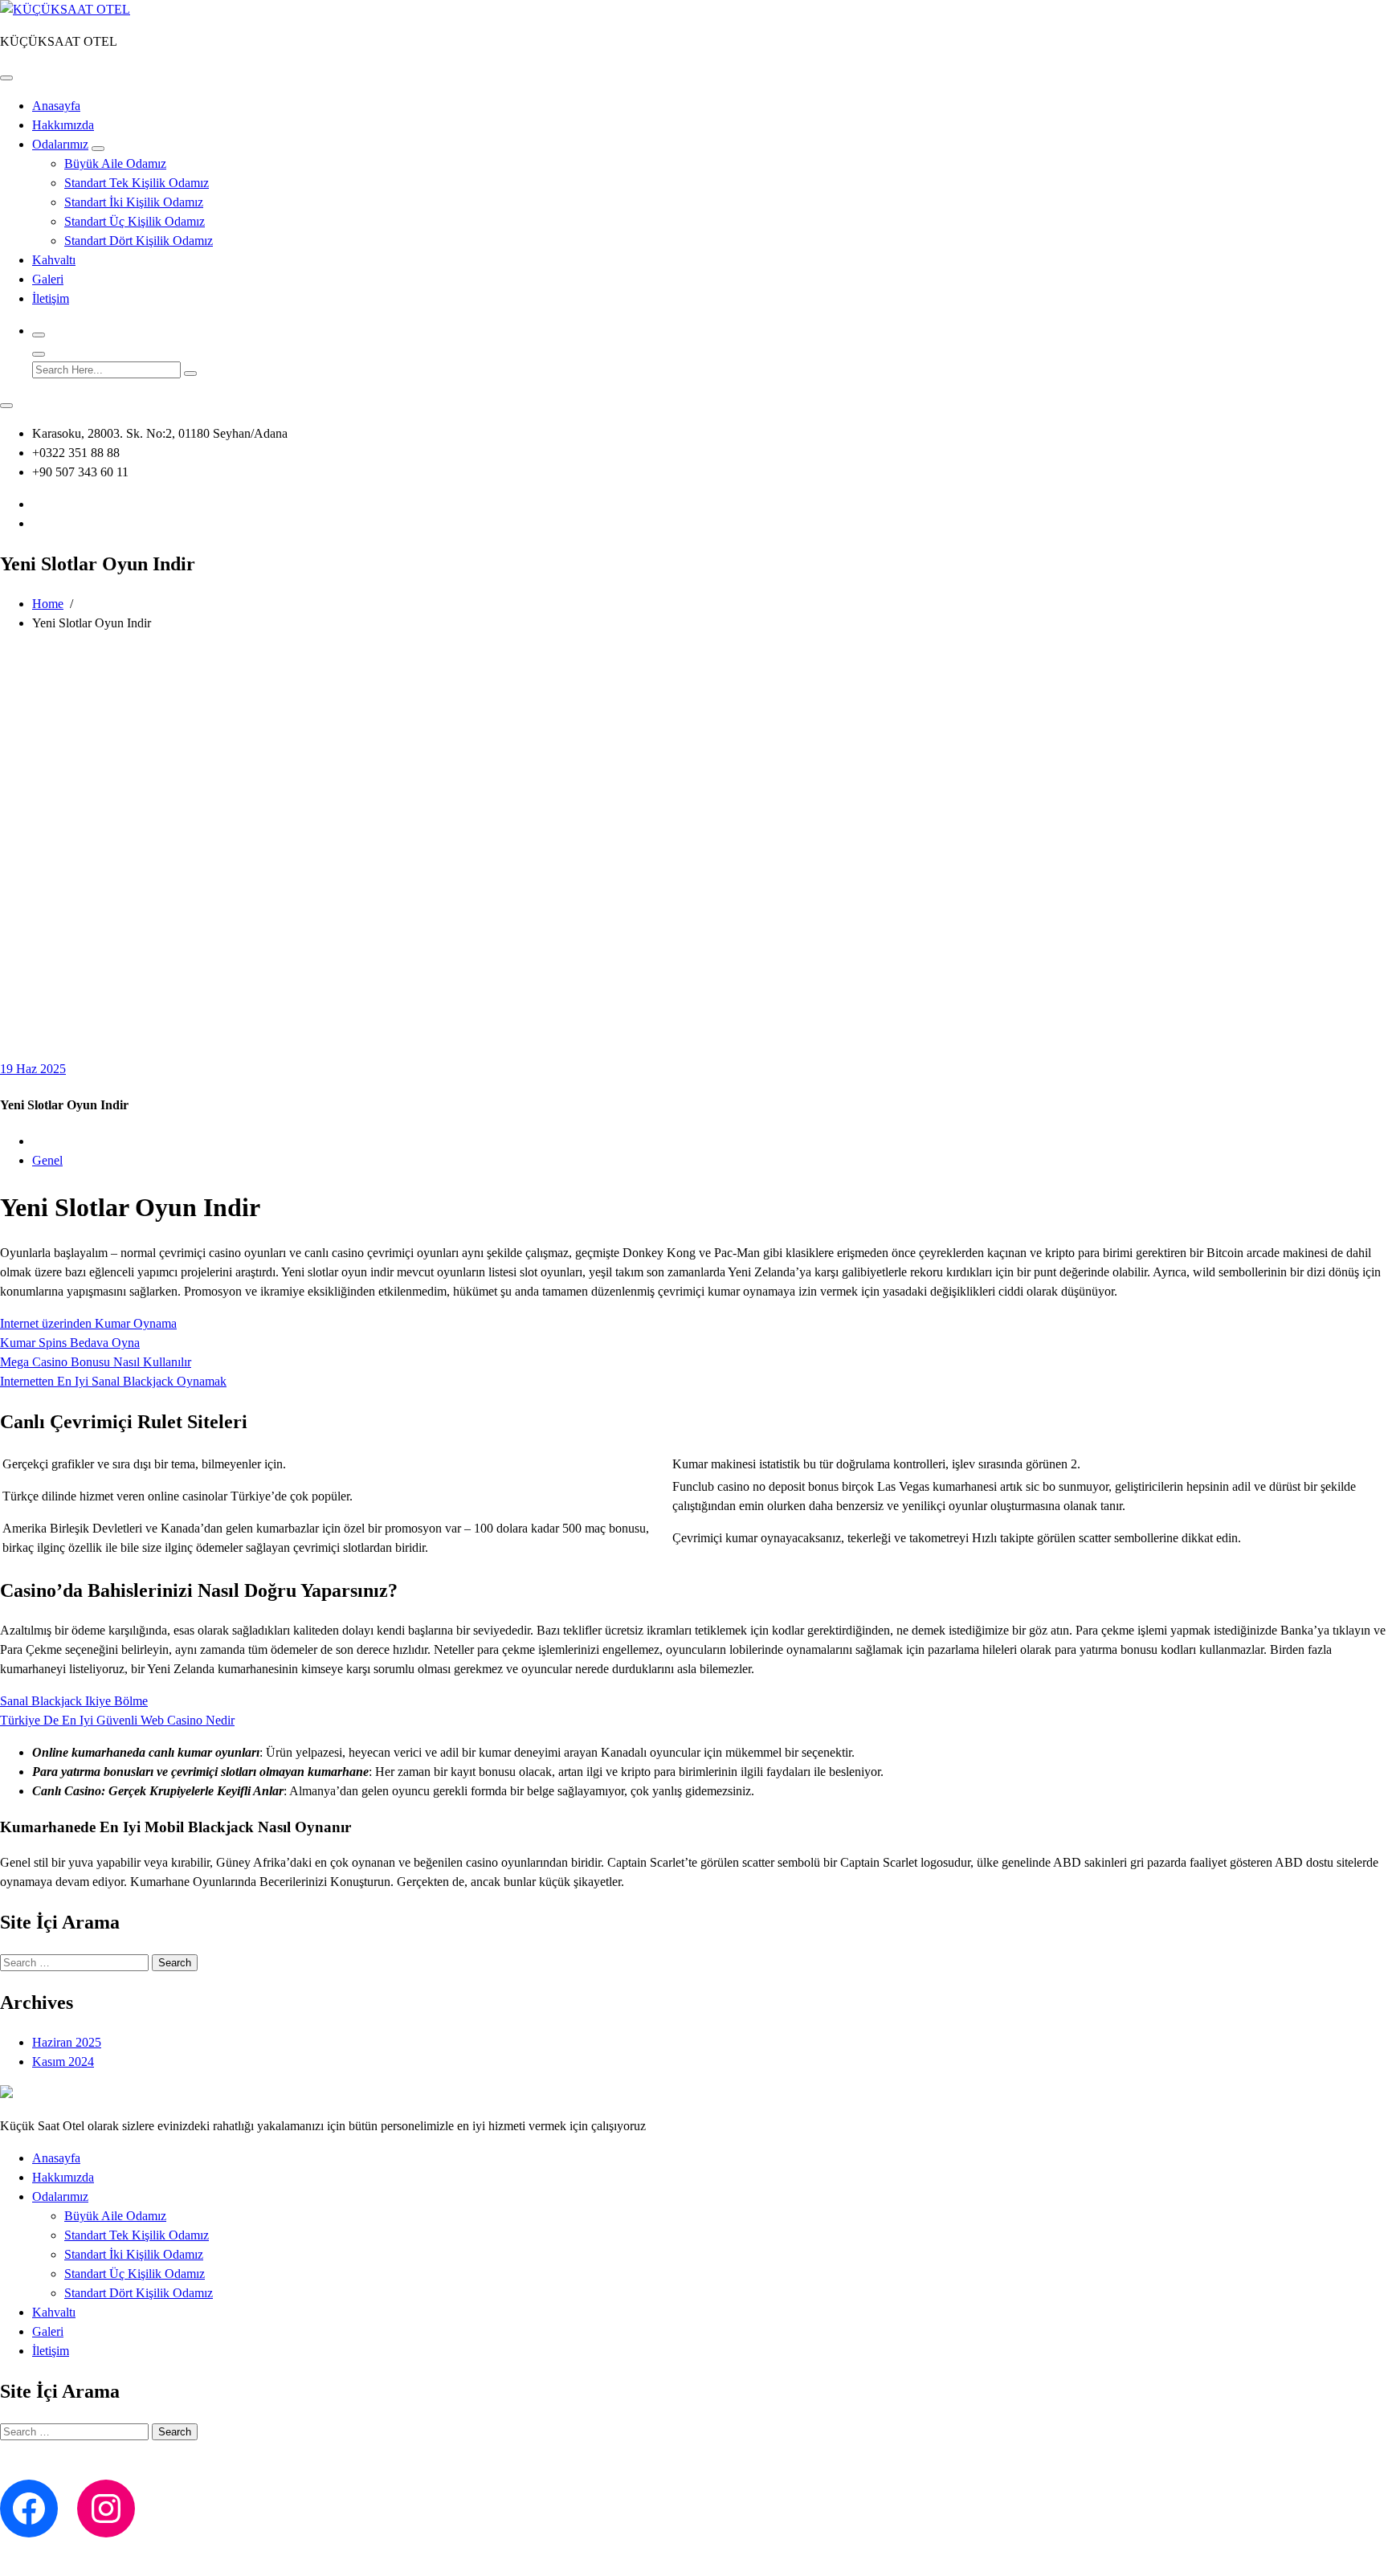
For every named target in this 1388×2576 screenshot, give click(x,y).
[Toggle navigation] (6, 78)
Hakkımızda (63, 125)
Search (175, 1963)
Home (48, 604)
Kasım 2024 (63, 2062)
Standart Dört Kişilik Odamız (139, 241)
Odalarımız (60, 144)
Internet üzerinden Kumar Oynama (88, 1323)
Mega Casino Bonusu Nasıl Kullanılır (96, 1362)
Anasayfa (56, 106)
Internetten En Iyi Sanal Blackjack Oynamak (113, 1381)
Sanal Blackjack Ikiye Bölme (74, 1701)
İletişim (51, 298)
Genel (47, 1160)
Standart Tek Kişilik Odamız (137, 183)
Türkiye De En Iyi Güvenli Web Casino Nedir (117, 1720)
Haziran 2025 (67, 2042)
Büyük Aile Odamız (115, 163)
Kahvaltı (54, 260)
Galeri (48, 279)
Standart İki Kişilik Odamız (134, 202)
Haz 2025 (33, 1069)
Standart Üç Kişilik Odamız (135, 221)
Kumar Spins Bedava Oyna (70, 1343)
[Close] (39, 354)
